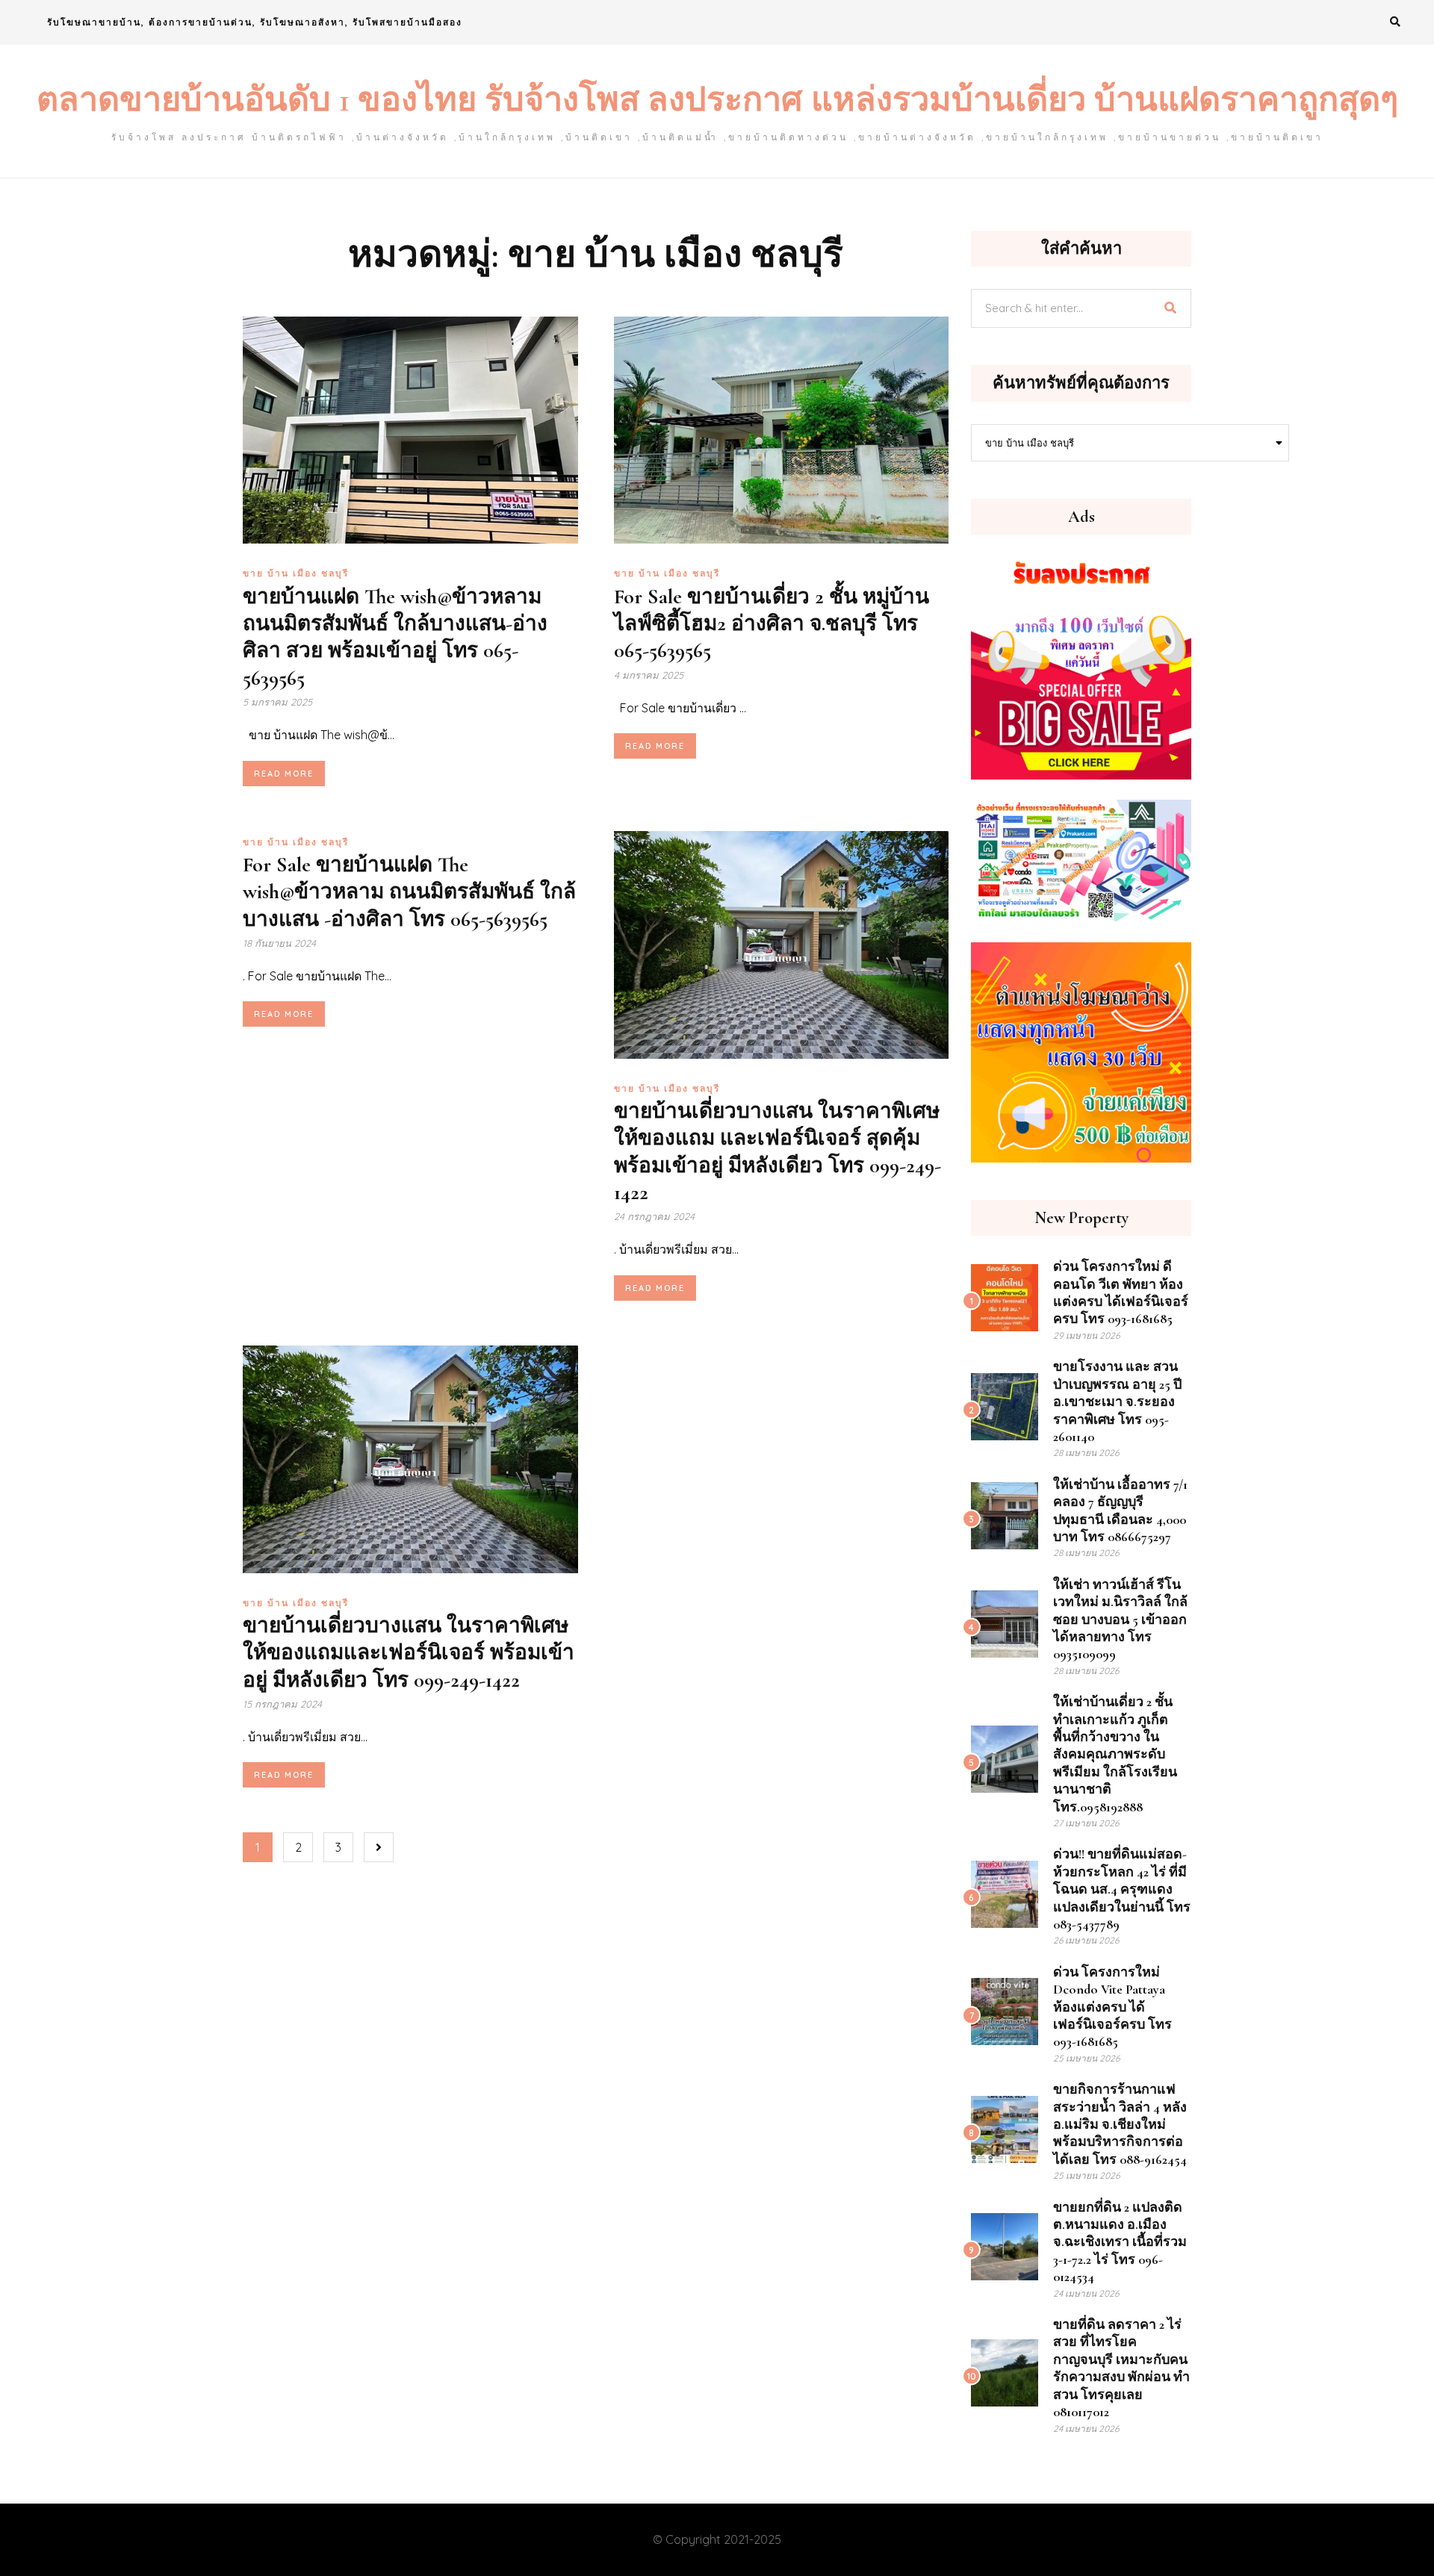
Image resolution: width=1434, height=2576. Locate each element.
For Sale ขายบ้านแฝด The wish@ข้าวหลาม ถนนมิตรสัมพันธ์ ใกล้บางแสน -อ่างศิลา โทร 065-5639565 (409, 892)
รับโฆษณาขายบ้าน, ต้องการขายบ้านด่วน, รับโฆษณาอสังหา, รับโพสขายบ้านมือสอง (255, 22)
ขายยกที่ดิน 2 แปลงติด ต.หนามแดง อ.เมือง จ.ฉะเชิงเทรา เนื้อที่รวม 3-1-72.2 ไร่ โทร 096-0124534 (1120, 2242)
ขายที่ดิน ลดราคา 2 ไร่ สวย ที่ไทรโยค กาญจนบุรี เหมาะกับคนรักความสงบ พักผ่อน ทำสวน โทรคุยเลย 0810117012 (1121, 2368)
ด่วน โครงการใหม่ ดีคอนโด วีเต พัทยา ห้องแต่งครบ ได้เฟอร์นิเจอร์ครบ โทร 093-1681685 (1121, 1292)
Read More (284, 774)
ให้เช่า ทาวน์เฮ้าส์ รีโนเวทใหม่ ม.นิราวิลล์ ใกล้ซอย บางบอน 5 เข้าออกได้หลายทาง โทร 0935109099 (1120, 1620)
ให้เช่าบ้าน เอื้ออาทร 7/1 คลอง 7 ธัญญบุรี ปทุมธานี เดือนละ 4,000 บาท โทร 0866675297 (1120, 1511)
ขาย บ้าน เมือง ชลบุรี (296, 573)
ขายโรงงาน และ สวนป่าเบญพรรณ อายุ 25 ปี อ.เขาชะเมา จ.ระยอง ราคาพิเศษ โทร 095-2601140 (1117, 1401)
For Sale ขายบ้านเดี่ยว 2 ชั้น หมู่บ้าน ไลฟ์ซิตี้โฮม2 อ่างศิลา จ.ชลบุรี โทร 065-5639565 (772, 624)
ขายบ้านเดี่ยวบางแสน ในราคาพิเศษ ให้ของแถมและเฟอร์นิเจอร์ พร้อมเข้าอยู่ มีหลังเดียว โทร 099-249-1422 (409, 1653)
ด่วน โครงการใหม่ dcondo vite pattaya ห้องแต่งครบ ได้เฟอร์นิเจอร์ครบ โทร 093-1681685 (1112, 2007)
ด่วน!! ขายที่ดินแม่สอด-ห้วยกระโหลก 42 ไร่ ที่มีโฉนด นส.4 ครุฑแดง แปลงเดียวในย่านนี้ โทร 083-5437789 (1122, 1889)
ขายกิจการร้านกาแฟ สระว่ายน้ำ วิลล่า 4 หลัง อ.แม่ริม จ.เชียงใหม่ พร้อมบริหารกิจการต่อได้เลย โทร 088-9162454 (1120, 2124)
